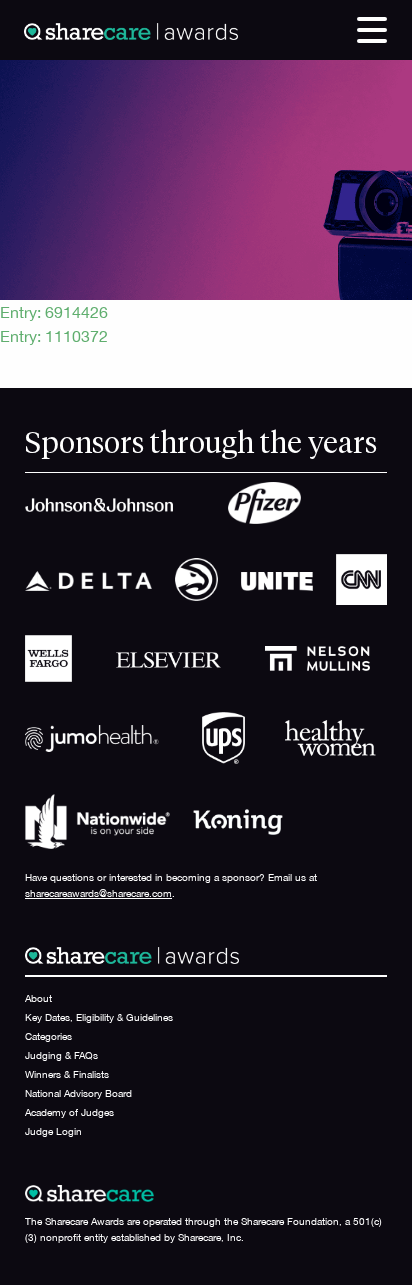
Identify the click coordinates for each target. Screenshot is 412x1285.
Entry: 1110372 (54, 336)
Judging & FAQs (61, 1055)
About (38, 998)
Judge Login (53, 1131)
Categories (48, 1036)
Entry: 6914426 (54, 312)
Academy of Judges (69, 1112)
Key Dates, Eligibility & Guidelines (99, 1017)
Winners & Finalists (67, 1074)
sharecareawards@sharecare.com (98, 893)
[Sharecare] (131, 30)
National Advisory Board (78, 1093)
